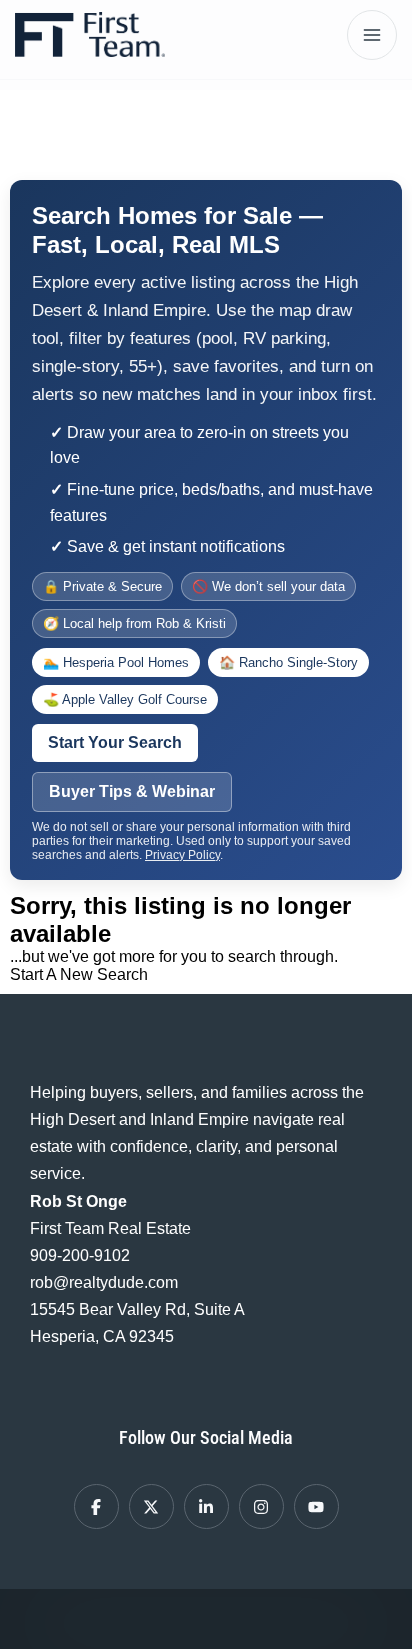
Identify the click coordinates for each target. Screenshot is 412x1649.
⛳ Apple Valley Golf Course (125, 699)
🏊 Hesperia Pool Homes (116, 662)
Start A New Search (79, 974)
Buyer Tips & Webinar (132, 791)
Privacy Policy (182, 855)
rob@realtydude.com (104, 1282)
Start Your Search (115, 742)
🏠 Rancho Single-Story (288, 662)
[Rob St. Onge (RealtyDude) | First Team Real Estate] (90, 34)
